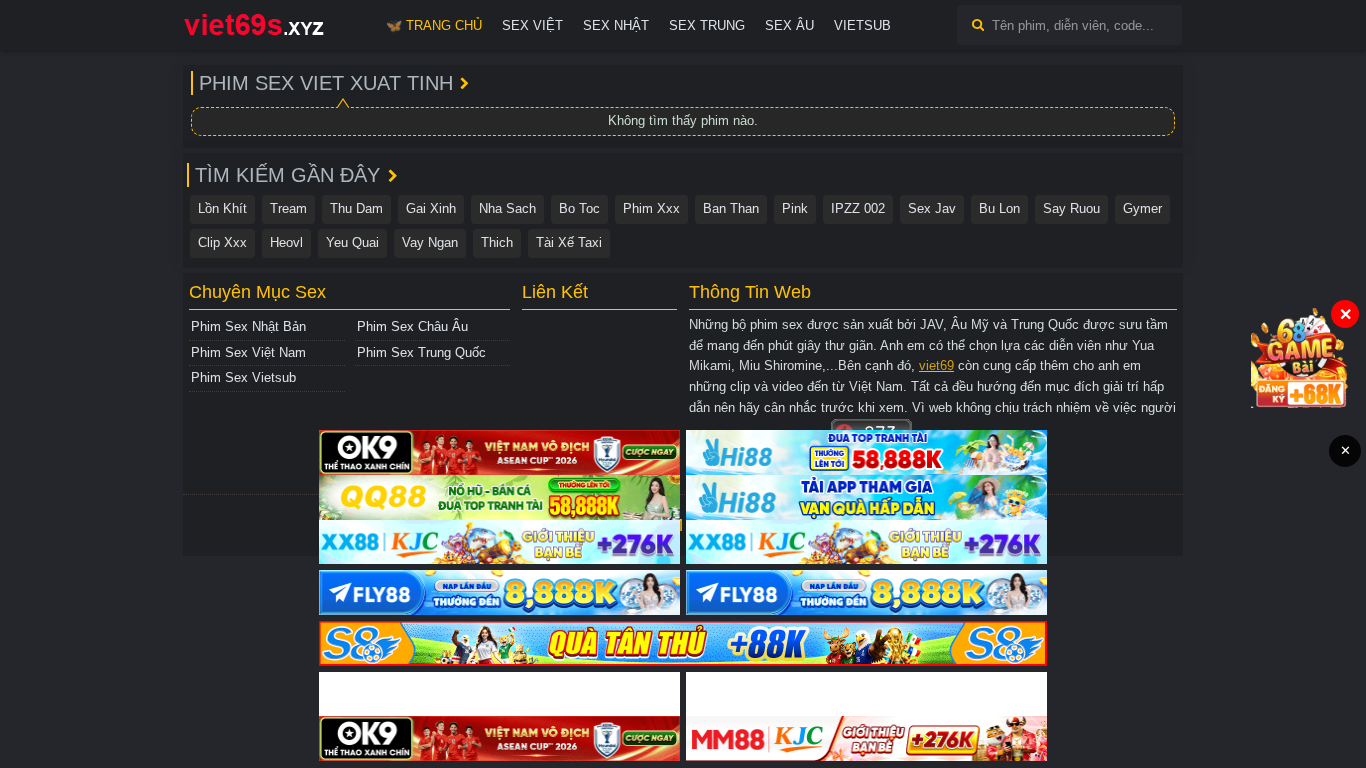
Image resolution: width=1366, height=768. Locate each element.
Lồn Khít (222, 208)
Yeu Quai (352, 242)
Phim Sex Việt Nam (248, 352)
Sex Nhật (616, 25)
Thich (497, 242)
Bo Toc (579, 208)
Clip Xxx (222, 242)
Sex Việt (532, 25)
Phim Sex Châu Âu (412, 326)
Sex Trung (707, 25)
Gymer (1142, 208)
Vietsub (862, 25)
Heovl (286, 242)
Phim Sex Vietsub (243, 377)
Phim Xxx (651, 208)
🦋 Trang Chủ (434, 25)
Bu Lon (999, 208)
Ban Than (731, 208)
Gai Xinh (431, 208)
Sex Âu (789, 25)
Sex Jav (932, 208)
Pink (795, 208)
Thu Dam (356, 208)
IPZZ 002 (858, 208)
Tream (288, 208)
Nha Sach (507, 208)
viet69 (936, 365)
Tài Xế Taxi (569, 242)
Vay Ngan (430, 242)
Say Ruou (1071, 208)
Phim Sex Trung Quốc (421, 352)
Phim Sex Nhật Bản (248, 326)
